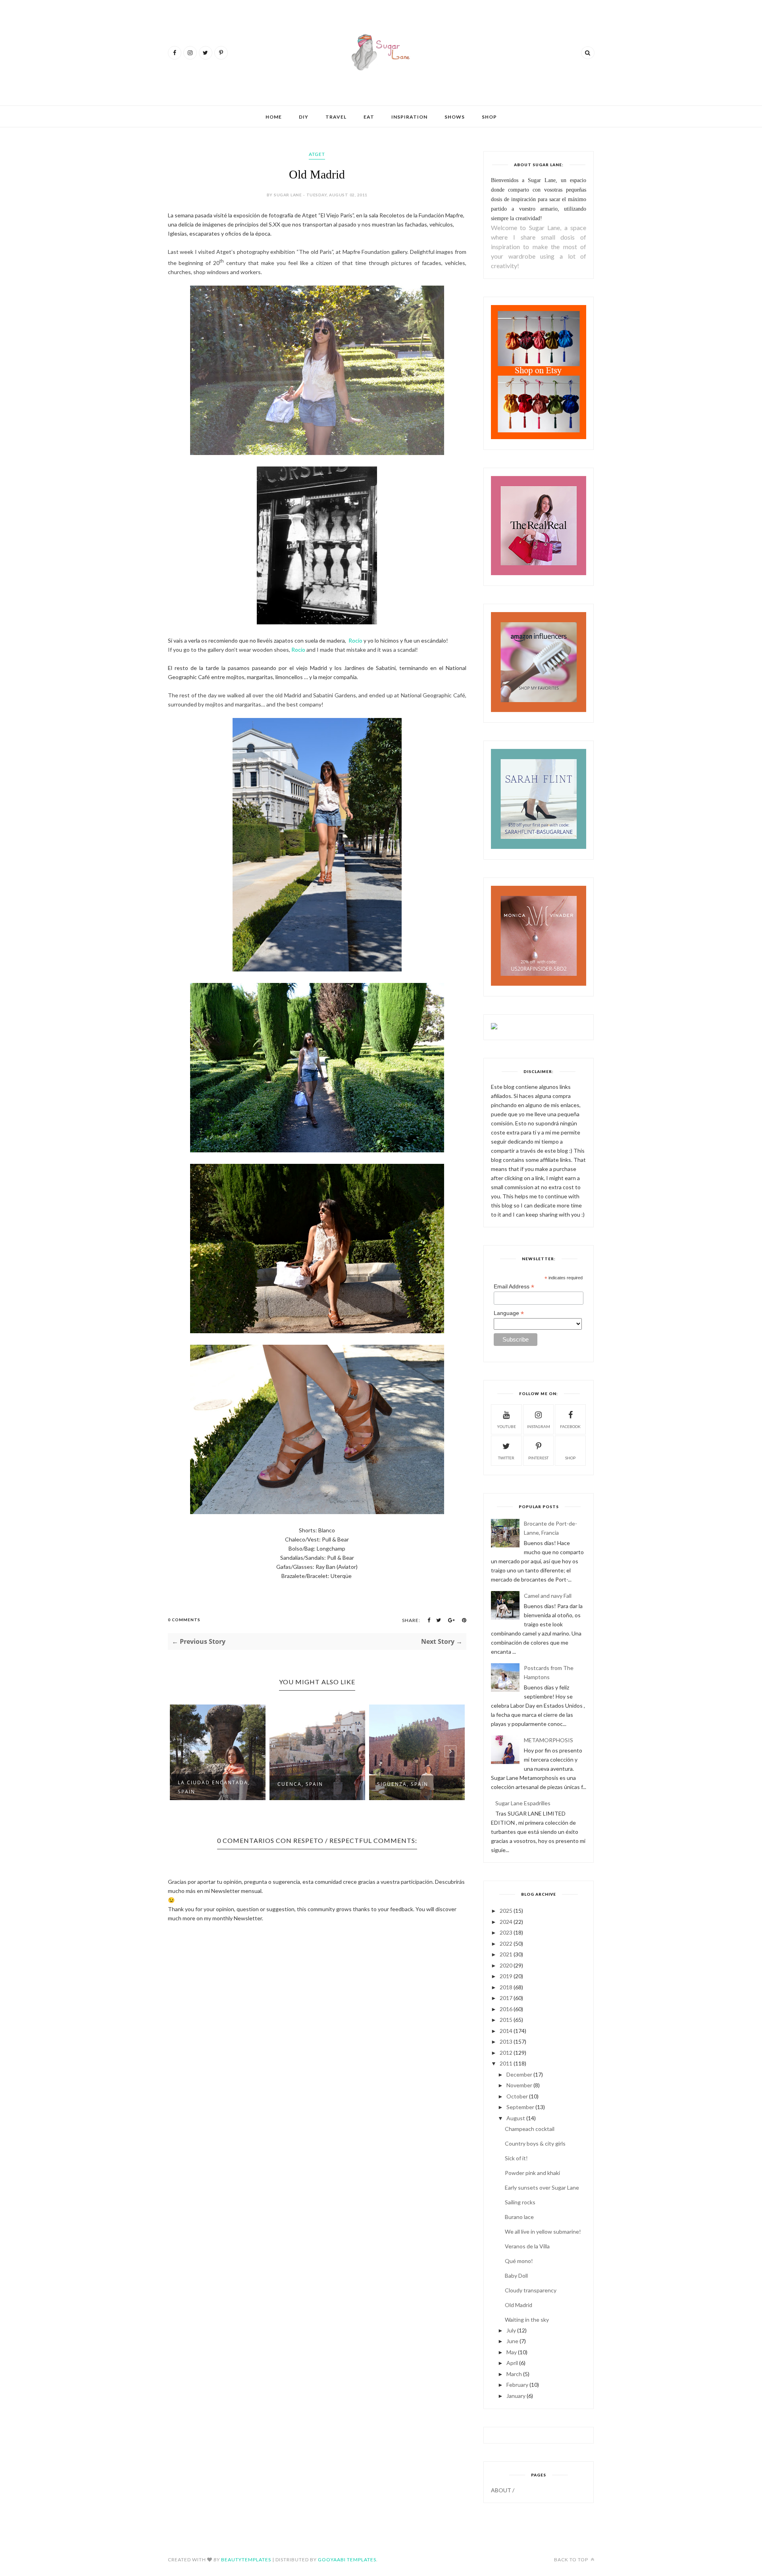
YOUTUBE (506, 1426)
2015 (506, 2020)
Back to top (572, 2560)
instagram (539, 1426)
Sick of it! (516, 2158)
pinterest (538, 1458)
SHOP (489, 117)
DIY (304, 117)
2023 (506, 1932)
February (517, 2385)
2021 (506, 1954)
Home (274, 117)
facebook (570, 1426)
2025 (506, 1911)
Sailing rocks (520, 2202)
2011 (506, 2063)
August (516, 2118)
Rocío (355, 640)
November (519, 2085)
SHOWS (455, 117)
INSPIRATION (409, 117)
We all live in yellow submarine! (543, 2231)
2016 (506, 2009)
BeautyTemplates (246, 2560)
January (516, 2396)
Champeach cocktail (530, 2129)
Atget (317, 154)
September (520, 2107)
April (512, 2363)
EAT (369, 117)
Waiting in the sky (527, 2320)
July (511, 2330)
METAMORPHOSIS (548, 1740)
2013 (506, 2041)
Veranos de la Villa (527, 2246)
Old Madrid (519, 2305)
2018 (506, 1987)
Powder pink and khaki (532, 2173)
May (512, 2352)
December (519, 2074)
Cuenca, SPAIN (300, 1784)
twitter (506, 1458)
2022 (506, 1944)
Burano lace (519, 2217)
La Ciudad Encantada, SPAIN (214, 1787)
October (517, 2096)
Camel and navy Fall (548, 1596)
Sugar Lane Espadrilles (523, 1803)
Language (509, 1313)
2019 (506, 1976)
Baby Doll (516, 2276)
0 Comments (184, 1620)
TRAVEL (336, 117)
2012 (506, 2053)
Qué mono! (519, 2261)
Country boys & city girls (535, 2143)
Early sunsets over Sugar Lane (542, 2187)
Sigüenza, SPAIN (403, 1784)
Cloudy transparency (531, 2290)
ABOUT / (503, 2490)
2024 (506, 1922)
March (514, 2374)
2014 (506, 2031)
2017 (506, 1998)
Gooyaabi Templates (347, 2560)
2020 (506, 1965)
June (512, 2341)
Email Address (514, 1287)
